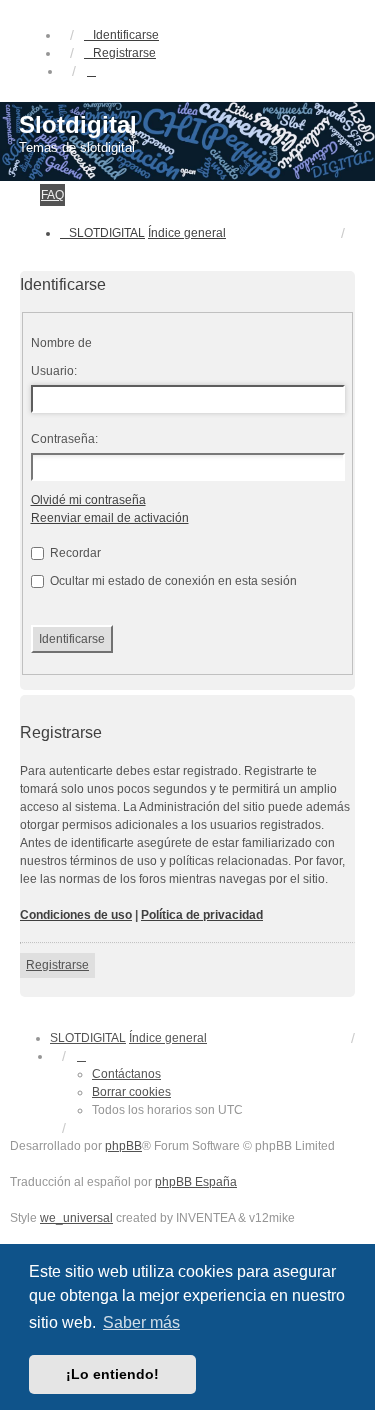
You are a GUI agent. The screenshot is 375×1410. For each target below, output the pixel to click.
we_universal (76, 1218)
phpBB (123, 1146)
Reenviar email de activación (110, 518)
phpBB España (196, 1182)
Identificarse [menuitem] (126, 35)
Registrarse (57, 965)
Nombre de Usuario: (61, 357)
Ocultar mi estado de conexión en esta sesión (172, 581)
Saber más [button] (141, 1322)
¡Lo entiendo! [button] (112, 1374)
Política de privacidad (202, 915)
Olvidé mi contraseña (88, 500)
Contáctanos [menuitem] (126, 1074)
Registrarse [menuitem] (124, 53)
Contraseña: (64, 439)
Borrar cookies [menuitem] (131, 1092)
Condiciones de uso (76, 915)
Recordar (74, 553)
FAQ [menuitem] (52, 195)
